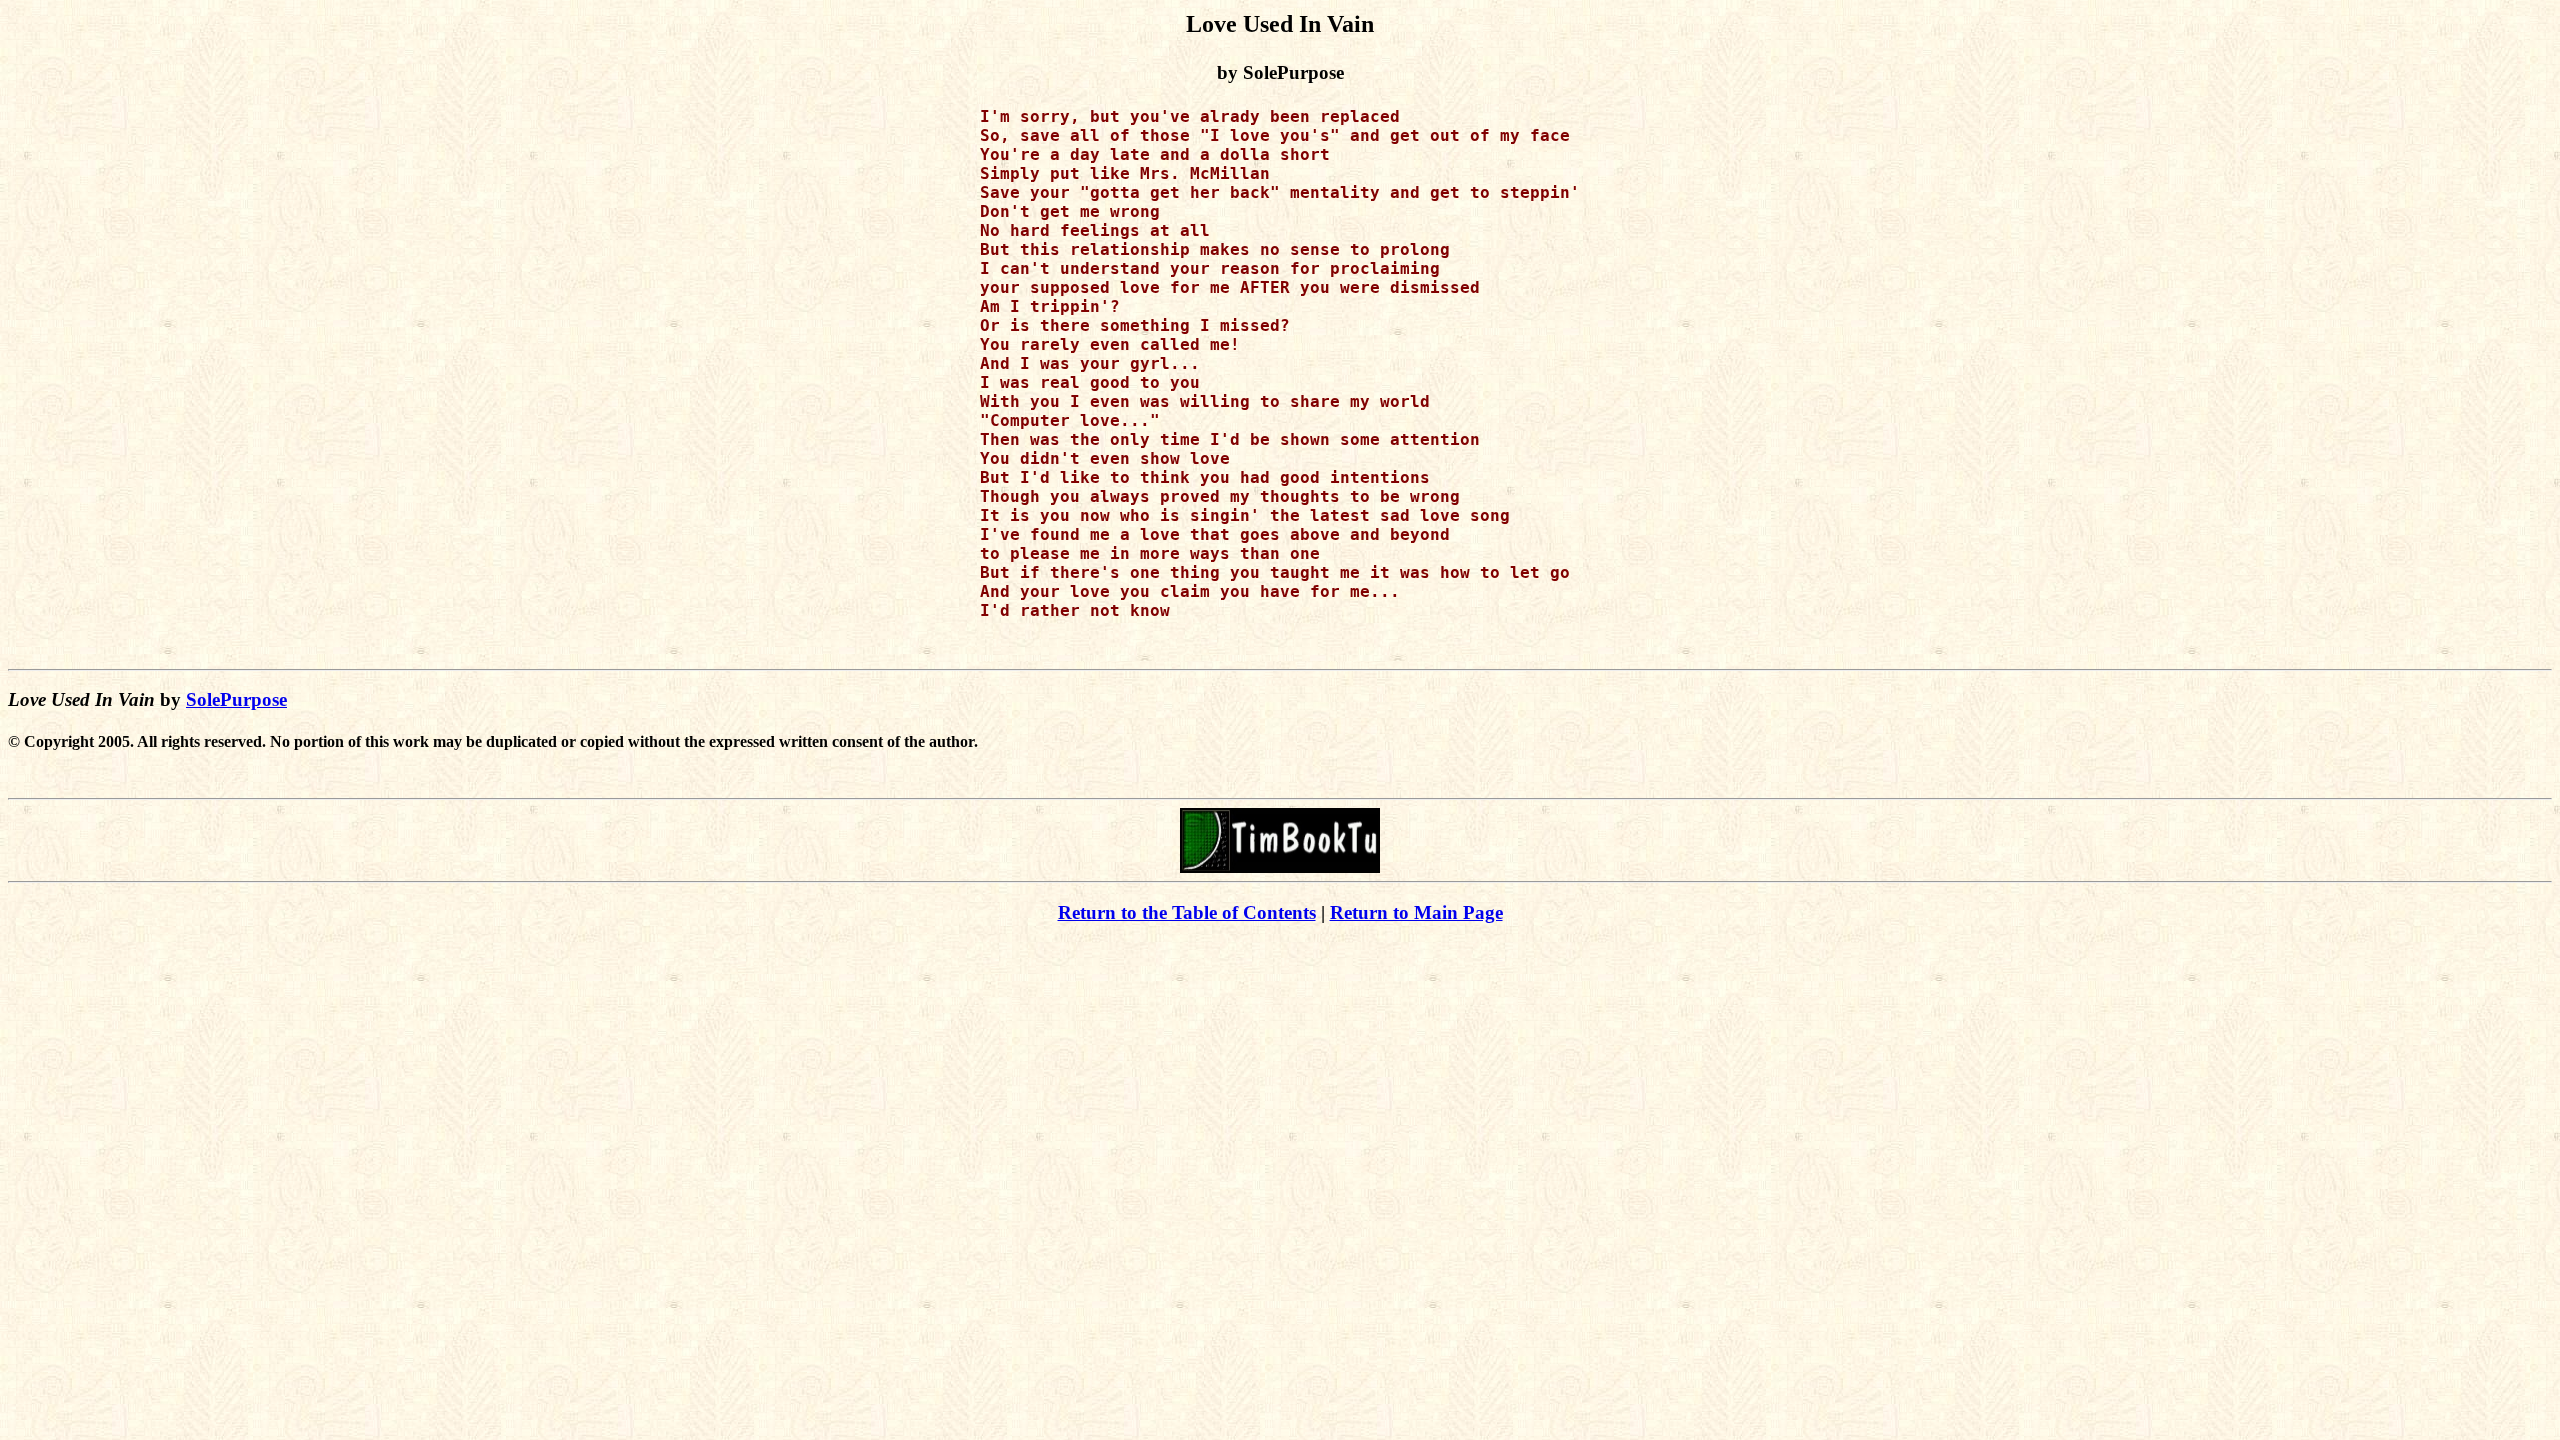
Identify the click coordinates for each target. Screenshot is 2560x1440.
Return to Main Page (1416, 912)
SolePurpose (236, 699)
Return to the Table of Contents (1187, 912)
